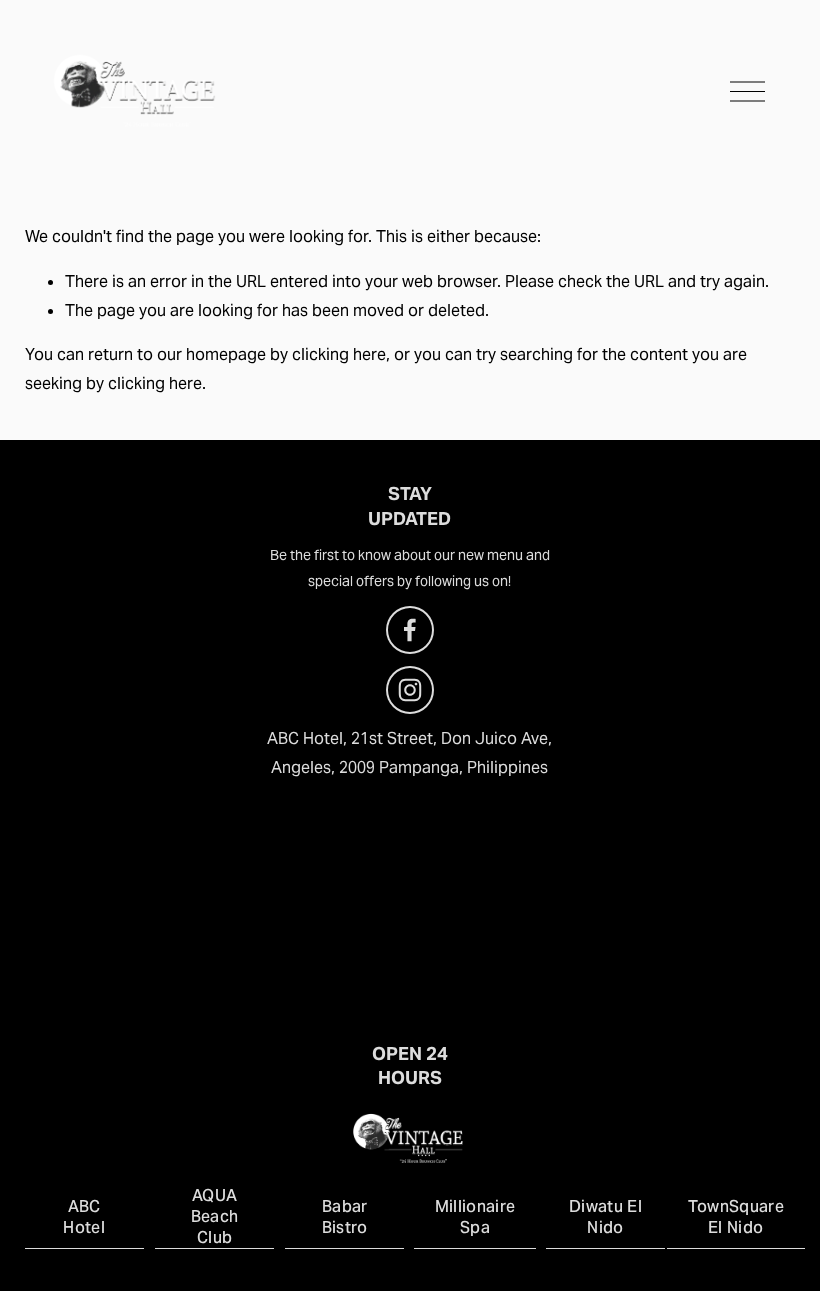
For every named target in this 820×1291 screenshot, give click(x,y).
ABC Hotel (84, 1217)
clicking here (339, 354)
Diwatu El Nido (605, 1217)
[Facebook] (410, 630)
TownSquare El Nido (736, 1217)
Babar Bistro (345, 1217)
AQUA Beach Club (215, 1216)
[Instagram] (410, 690)
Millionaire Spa (475, 1217)
